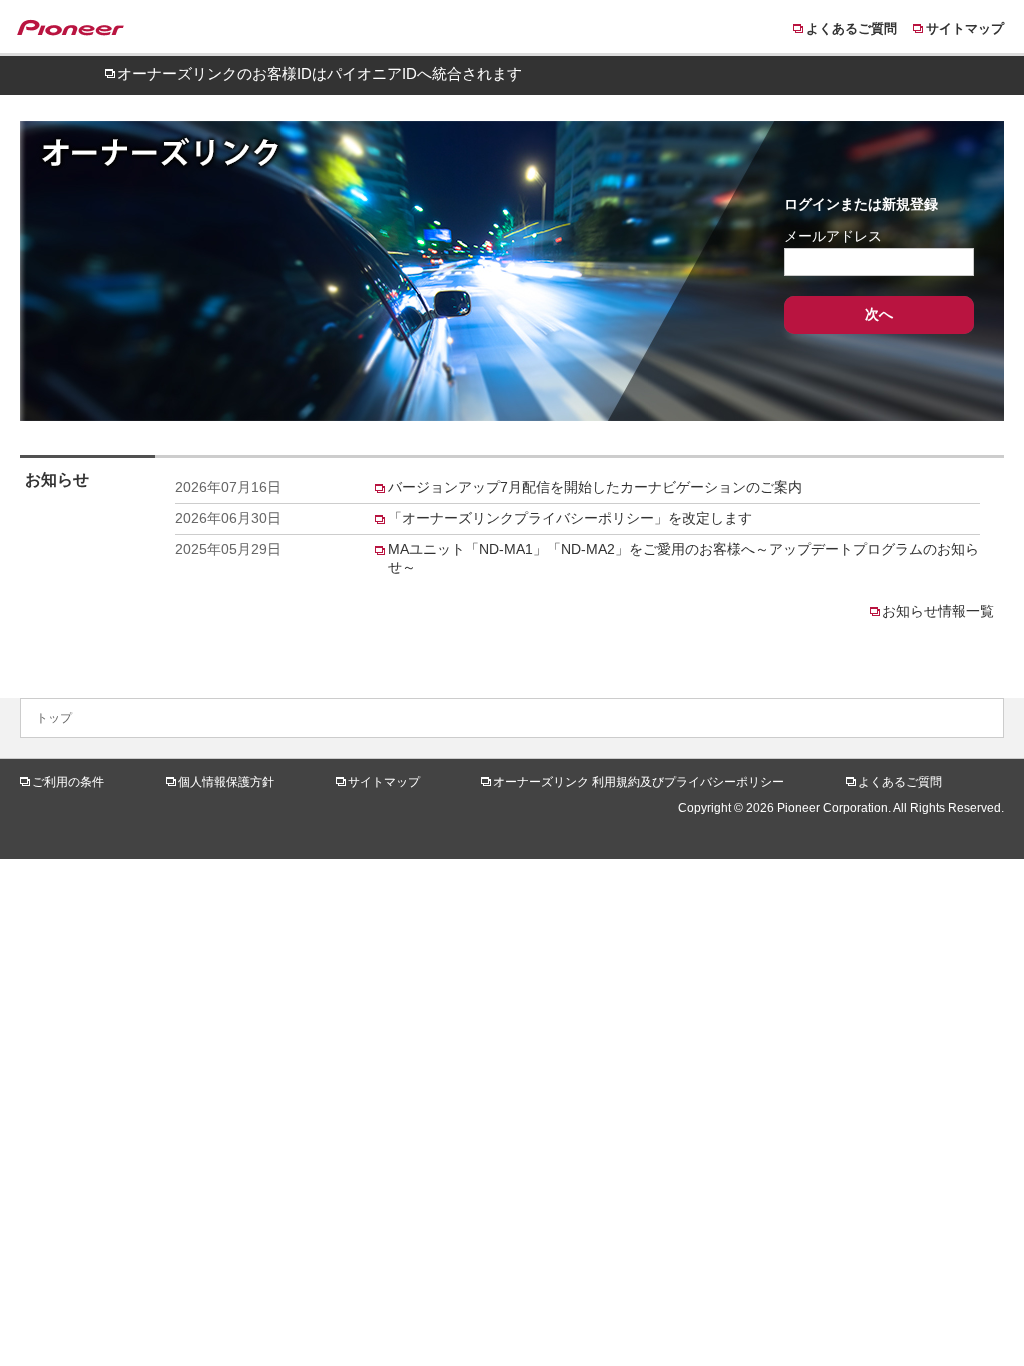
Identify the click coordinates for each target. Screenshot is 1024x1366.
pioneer (80, 30)
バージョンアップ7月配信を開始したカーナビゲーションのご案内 (595, 487)
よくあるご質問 (851, 28)
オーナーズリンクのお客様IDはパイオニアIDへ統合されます (319, 73)
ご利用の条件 (68, 782)
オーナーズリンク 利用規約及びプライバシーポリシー (638, 782)
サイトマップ (965, 28)
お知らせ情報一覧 (938, 611)
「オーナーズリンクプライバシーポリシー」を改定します (570, 518)
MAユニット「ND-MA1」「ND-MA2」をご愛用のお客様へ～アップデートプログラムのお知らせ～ (683, 558)
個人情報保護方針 (226, 782)
